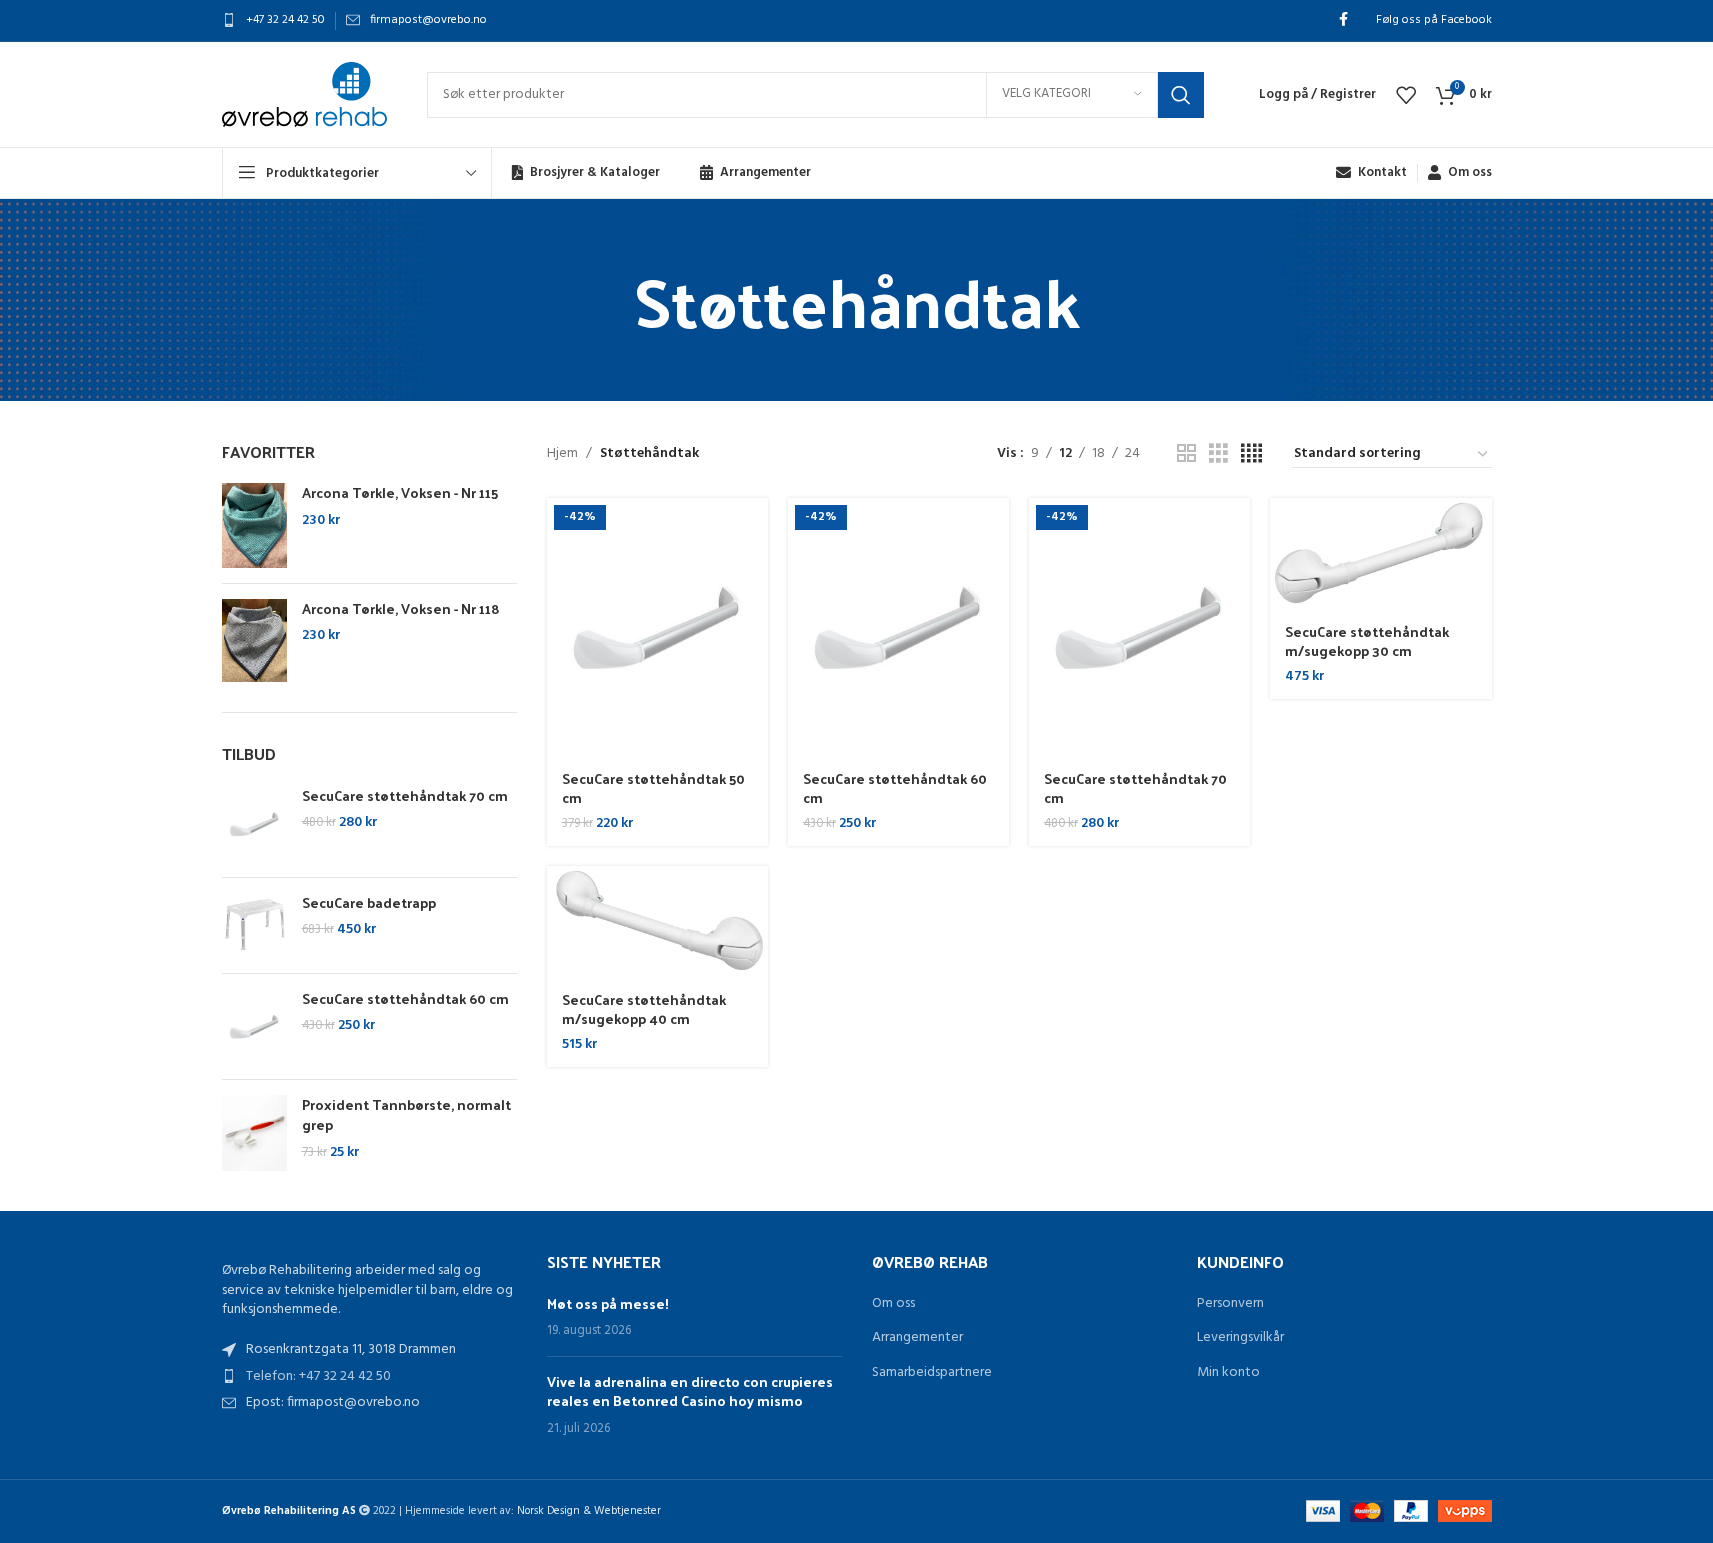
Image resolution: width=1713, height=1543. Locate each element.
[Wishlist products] (1406, 95)
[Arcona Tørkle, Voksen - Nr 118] (254, 641)
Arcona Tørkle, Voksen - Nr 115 (400, 493)
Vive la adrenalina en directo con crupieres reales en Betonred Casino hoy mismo (690, 1391)
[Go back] (609, 300)
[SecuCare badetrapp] (254, 925)
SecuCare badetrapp (369, 903)
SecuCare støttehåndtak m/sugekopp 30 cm (1367, 641)
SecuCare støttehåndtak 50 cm (653, 788)
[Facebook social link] (1344, 20)
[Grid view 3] (1218, 454)
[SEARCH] (1181, 95)
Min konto (1228, 1373)
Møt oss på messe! (608, 1303)
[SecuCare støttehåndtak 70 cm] (254, 824)
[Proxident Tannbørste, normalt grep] (254, 1133)
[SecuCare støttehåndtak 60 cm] (254, 1027)
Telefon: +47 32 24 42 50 (318, 1376)
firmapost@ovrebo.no (428, 20)
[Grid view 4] (1251, 454)
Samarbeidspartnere (932, 1373)
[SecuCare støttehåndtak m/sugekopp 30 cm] (1380, 553)
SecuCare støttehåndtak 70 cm (405, 796)
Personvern (1230, 1304)
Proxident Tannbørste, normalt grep (406, 1114)
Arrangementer (917, 1338)
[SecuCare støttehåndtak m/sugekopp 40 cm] (657, 921)
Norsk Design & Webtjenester (589, 1511)
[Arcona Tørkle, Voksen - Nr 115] (254, 525)
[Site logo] (304, 94)
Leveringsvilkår (1240, 1338)
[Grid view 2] (1186, 454)
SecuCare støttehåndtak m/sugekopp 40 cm (644, 1009)
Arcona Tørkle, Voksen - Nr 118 (401, 609)
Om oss (893, 1304)
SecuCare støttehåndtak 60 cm (405, 999)
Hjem (562, 454)
